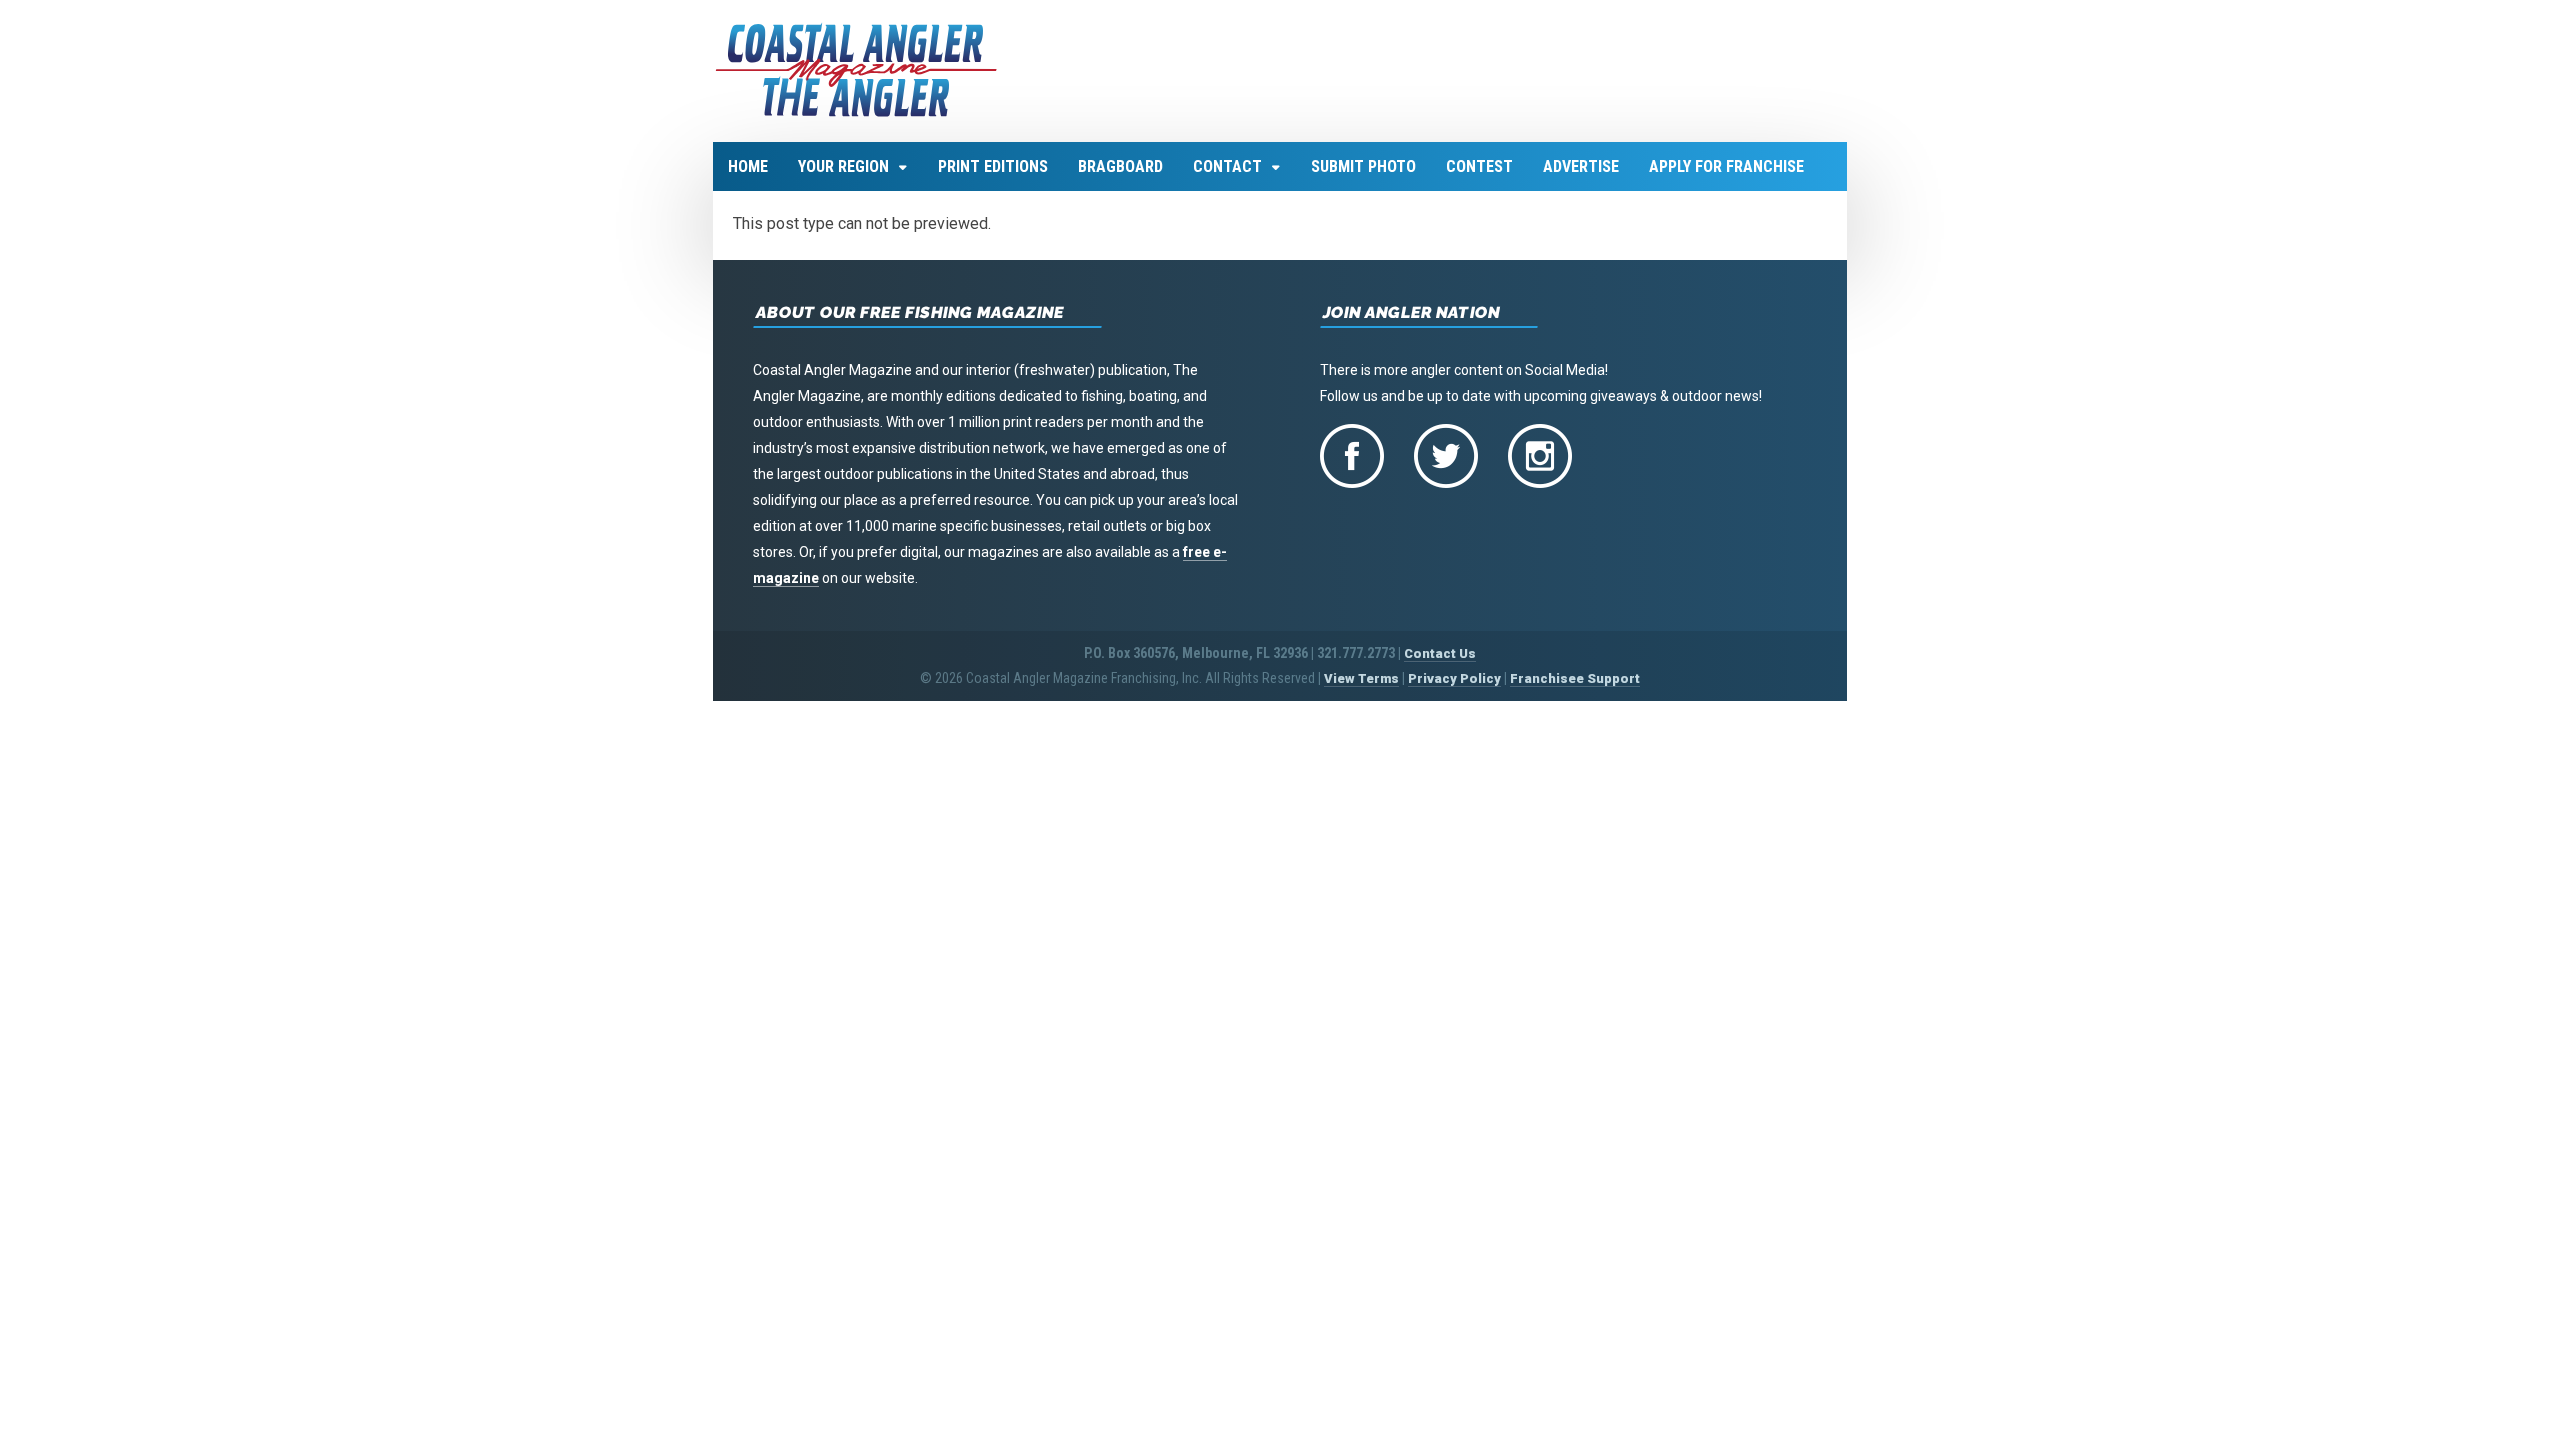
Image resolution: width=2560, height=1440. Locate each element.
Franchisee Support (1575, 678)
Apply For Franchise (1726, 166)
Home (748, 166)
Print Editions (993, 166)
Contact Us (1440, 653)
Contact (1227, 166)
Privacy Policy (1454, 678)
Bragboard (1120, 166)
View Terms (1361, 678)
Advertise (1581, 166)
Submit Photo (1363, 166)
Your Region (843, 166)
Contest (1479, 166)
